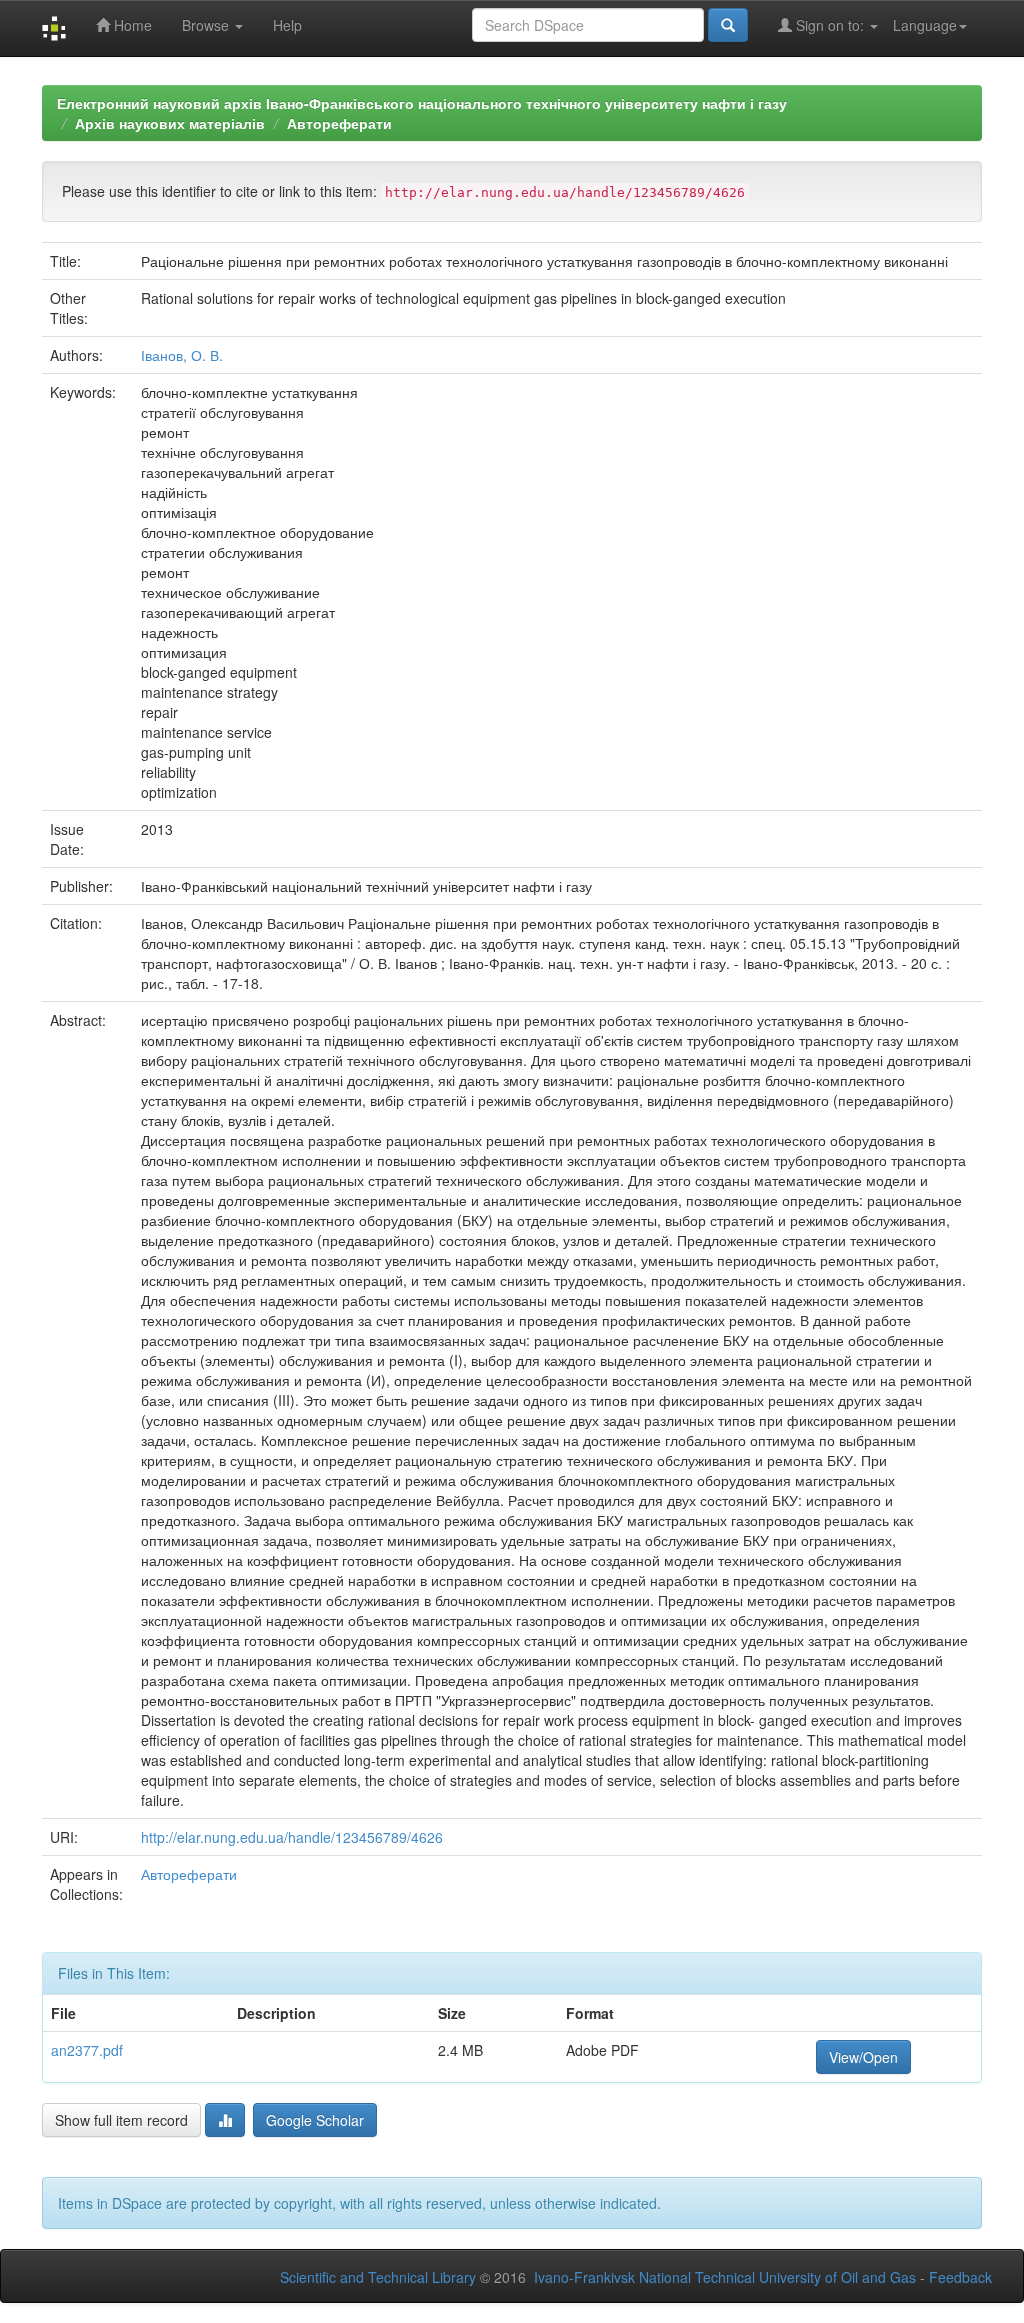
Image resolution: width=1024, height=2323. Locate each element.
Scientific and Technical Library (378, 2277)
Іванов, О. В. (182, 355)
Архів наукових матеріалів (170, 123)
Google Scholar (315, 2120)
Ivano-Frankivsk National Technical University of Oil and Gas (725, 2277)
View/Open (863, 2057)
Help (287, 25)
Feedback (960, 2277)
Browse (207, 25)
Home (131, 25)
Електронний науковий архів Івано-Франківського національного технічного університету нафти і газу (422, 103)
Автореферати (339, 123)
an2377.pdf (87, 2050)
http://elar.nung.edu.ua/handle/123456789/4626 (292, 1837)
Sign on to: (830, 25)
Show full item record (121, 2120)
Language (925, 25)
